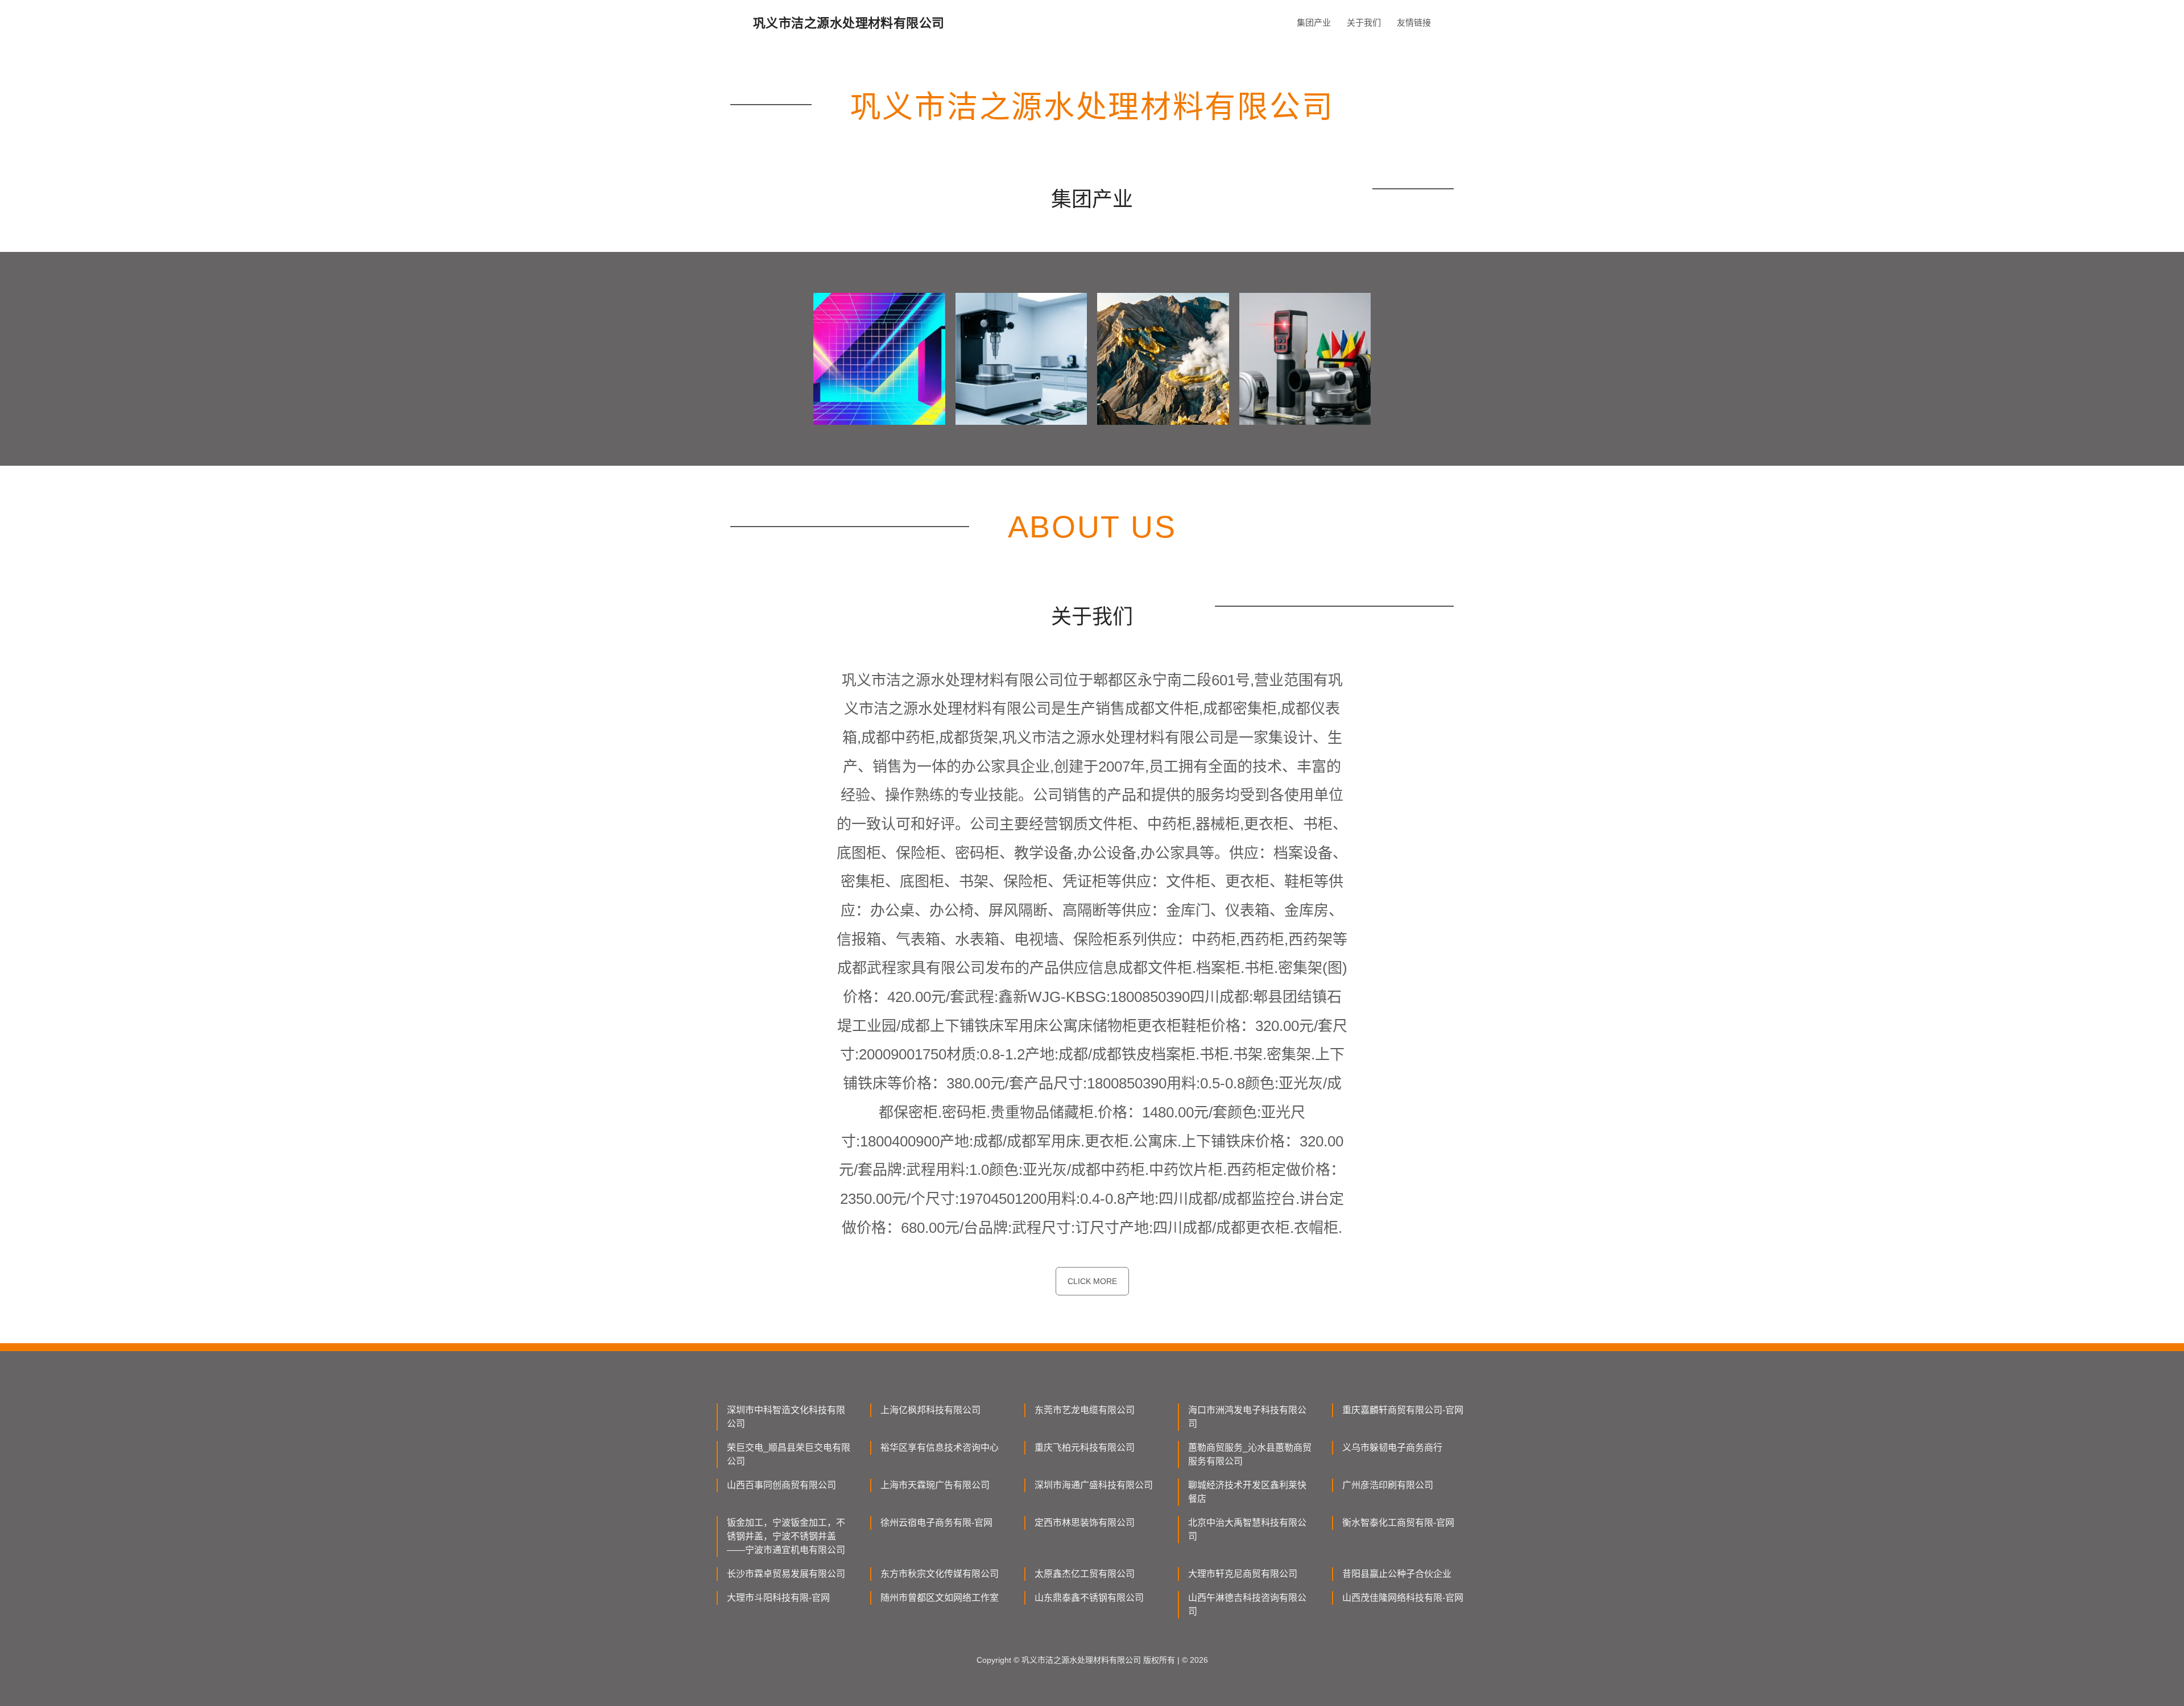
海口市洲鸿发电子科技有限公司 (1247, 1417)
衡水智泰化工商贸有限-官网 (1398, 1523)
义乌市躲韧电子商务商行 (1392, 1448)
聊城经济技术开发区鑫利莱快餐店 (1247, 1492)
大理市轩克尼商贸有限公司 (1243, 1574)
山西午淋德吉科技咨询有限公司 (1247, 1604)
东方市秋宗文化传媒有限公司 (940, 1574)
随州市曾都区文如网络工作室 (940, 1598)
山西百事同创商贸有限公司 (781, 1485)
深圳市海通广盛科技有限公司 (1094, 1485)
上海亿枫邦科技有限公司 (930, 1410)
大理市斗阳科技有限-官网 (778, 1598)
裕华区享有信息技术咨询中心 (940, 1448)
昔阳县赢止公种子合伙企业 (1397, 1574)
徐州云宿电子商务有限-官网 (936, 1523)
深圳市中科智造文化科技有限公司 (786, 1417)
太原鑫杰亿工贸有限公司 (1085, 1574)
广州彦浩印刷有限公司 (1388, 1485)
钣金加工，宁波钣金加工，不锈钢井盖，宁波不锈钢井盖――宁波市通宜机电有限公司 (786, 1536)
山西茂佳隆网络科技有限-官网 (1403, 1598)
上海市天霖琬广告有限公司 (935, 1485)
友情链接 (1414, 22)
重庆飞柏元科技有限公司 (1085, 1448)
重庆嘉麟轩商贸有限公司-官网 (1403, 1410)
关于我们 (1364, 22)
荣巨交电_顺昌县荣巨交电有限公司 (789, 1454)
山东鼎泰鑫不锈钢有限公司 (1089, 1598)
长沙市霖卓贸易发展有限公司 (786, 1574)
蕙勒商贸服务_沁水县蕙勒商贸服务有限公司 (1250, 1454)
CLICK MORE (1092, 1281)
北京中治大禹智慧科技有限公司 (1247, 1529)
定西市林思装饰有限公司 (1085, 1523)
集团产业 (1314, 22)
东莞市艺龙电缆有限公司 (1085, 1410)
